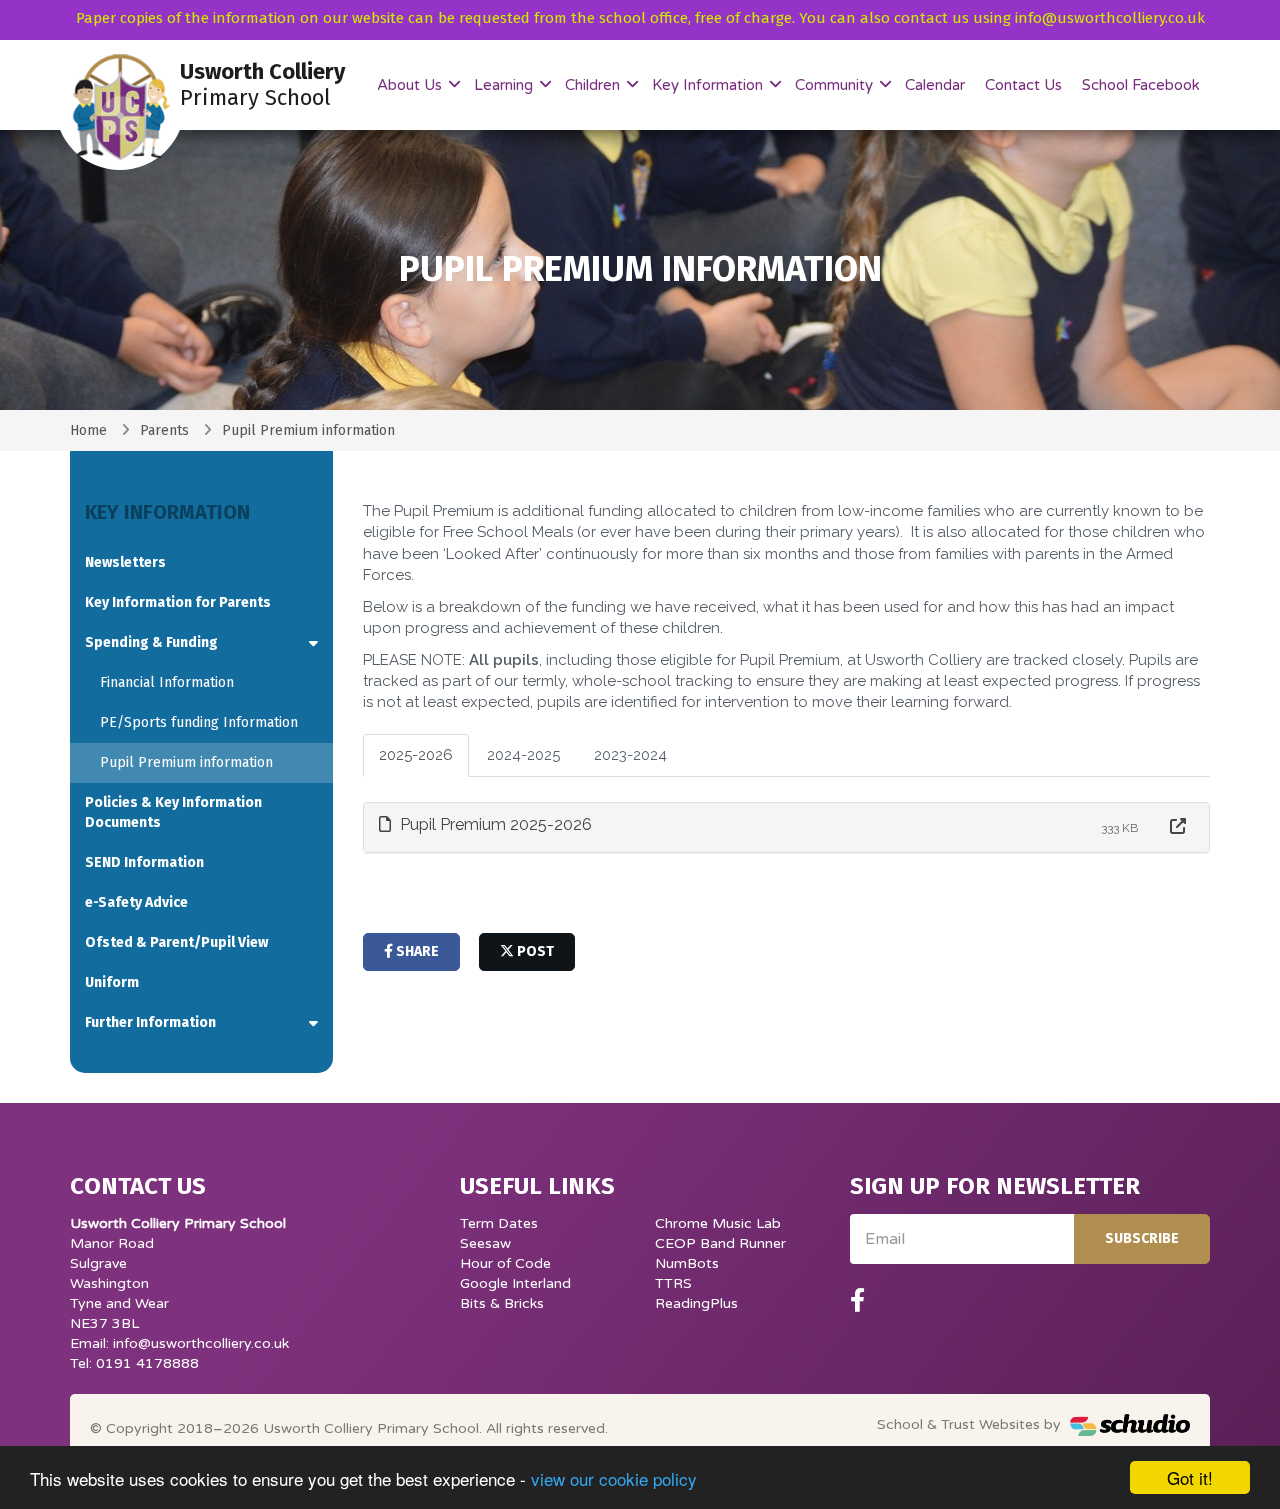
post (534, 951)
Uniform (112, 982)
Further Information (150, 1022)
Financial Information (167, 682)
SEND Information (144, 862)
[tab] (787, 827)
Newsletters (125, 562)
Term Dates (499, 1223)
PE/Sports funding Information (199, 722)
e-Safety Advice (136, 902)
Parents (164, 430)
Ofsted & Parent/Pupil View (176, 942)
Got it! (1190, 1477)
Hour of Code (505, 1263)
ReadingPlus (696, 1303)
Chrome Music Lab (718, 1223)
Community (836, 85)
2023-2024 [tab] (630, 755)
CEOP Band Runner (720, 1243)
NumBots (687, 1263)
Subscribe (1142, 1238)
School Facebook (1141, 85)
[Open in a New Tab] (1178, 827)
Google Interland (515, 1283)
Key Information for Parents (178, 602)
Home (88, 430)
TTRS (673, 1283)
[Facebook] (857, 1301)
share (416, 951)
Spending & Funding (151, 642)
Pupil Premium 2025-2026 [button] (494, 824)
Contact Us (1023, 85)
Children (594, 85)
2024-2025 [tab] (523, 755)
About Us (411, 85)
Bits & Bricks (502, 1303)
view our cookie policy (614, 1478)
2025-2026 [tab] (416, 755)
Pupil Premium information (186, 762)
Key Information (709, 85)
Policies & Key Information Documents (173, 812)
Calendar (935, 85)
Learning (505, 85)
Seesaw (485, 1243)
